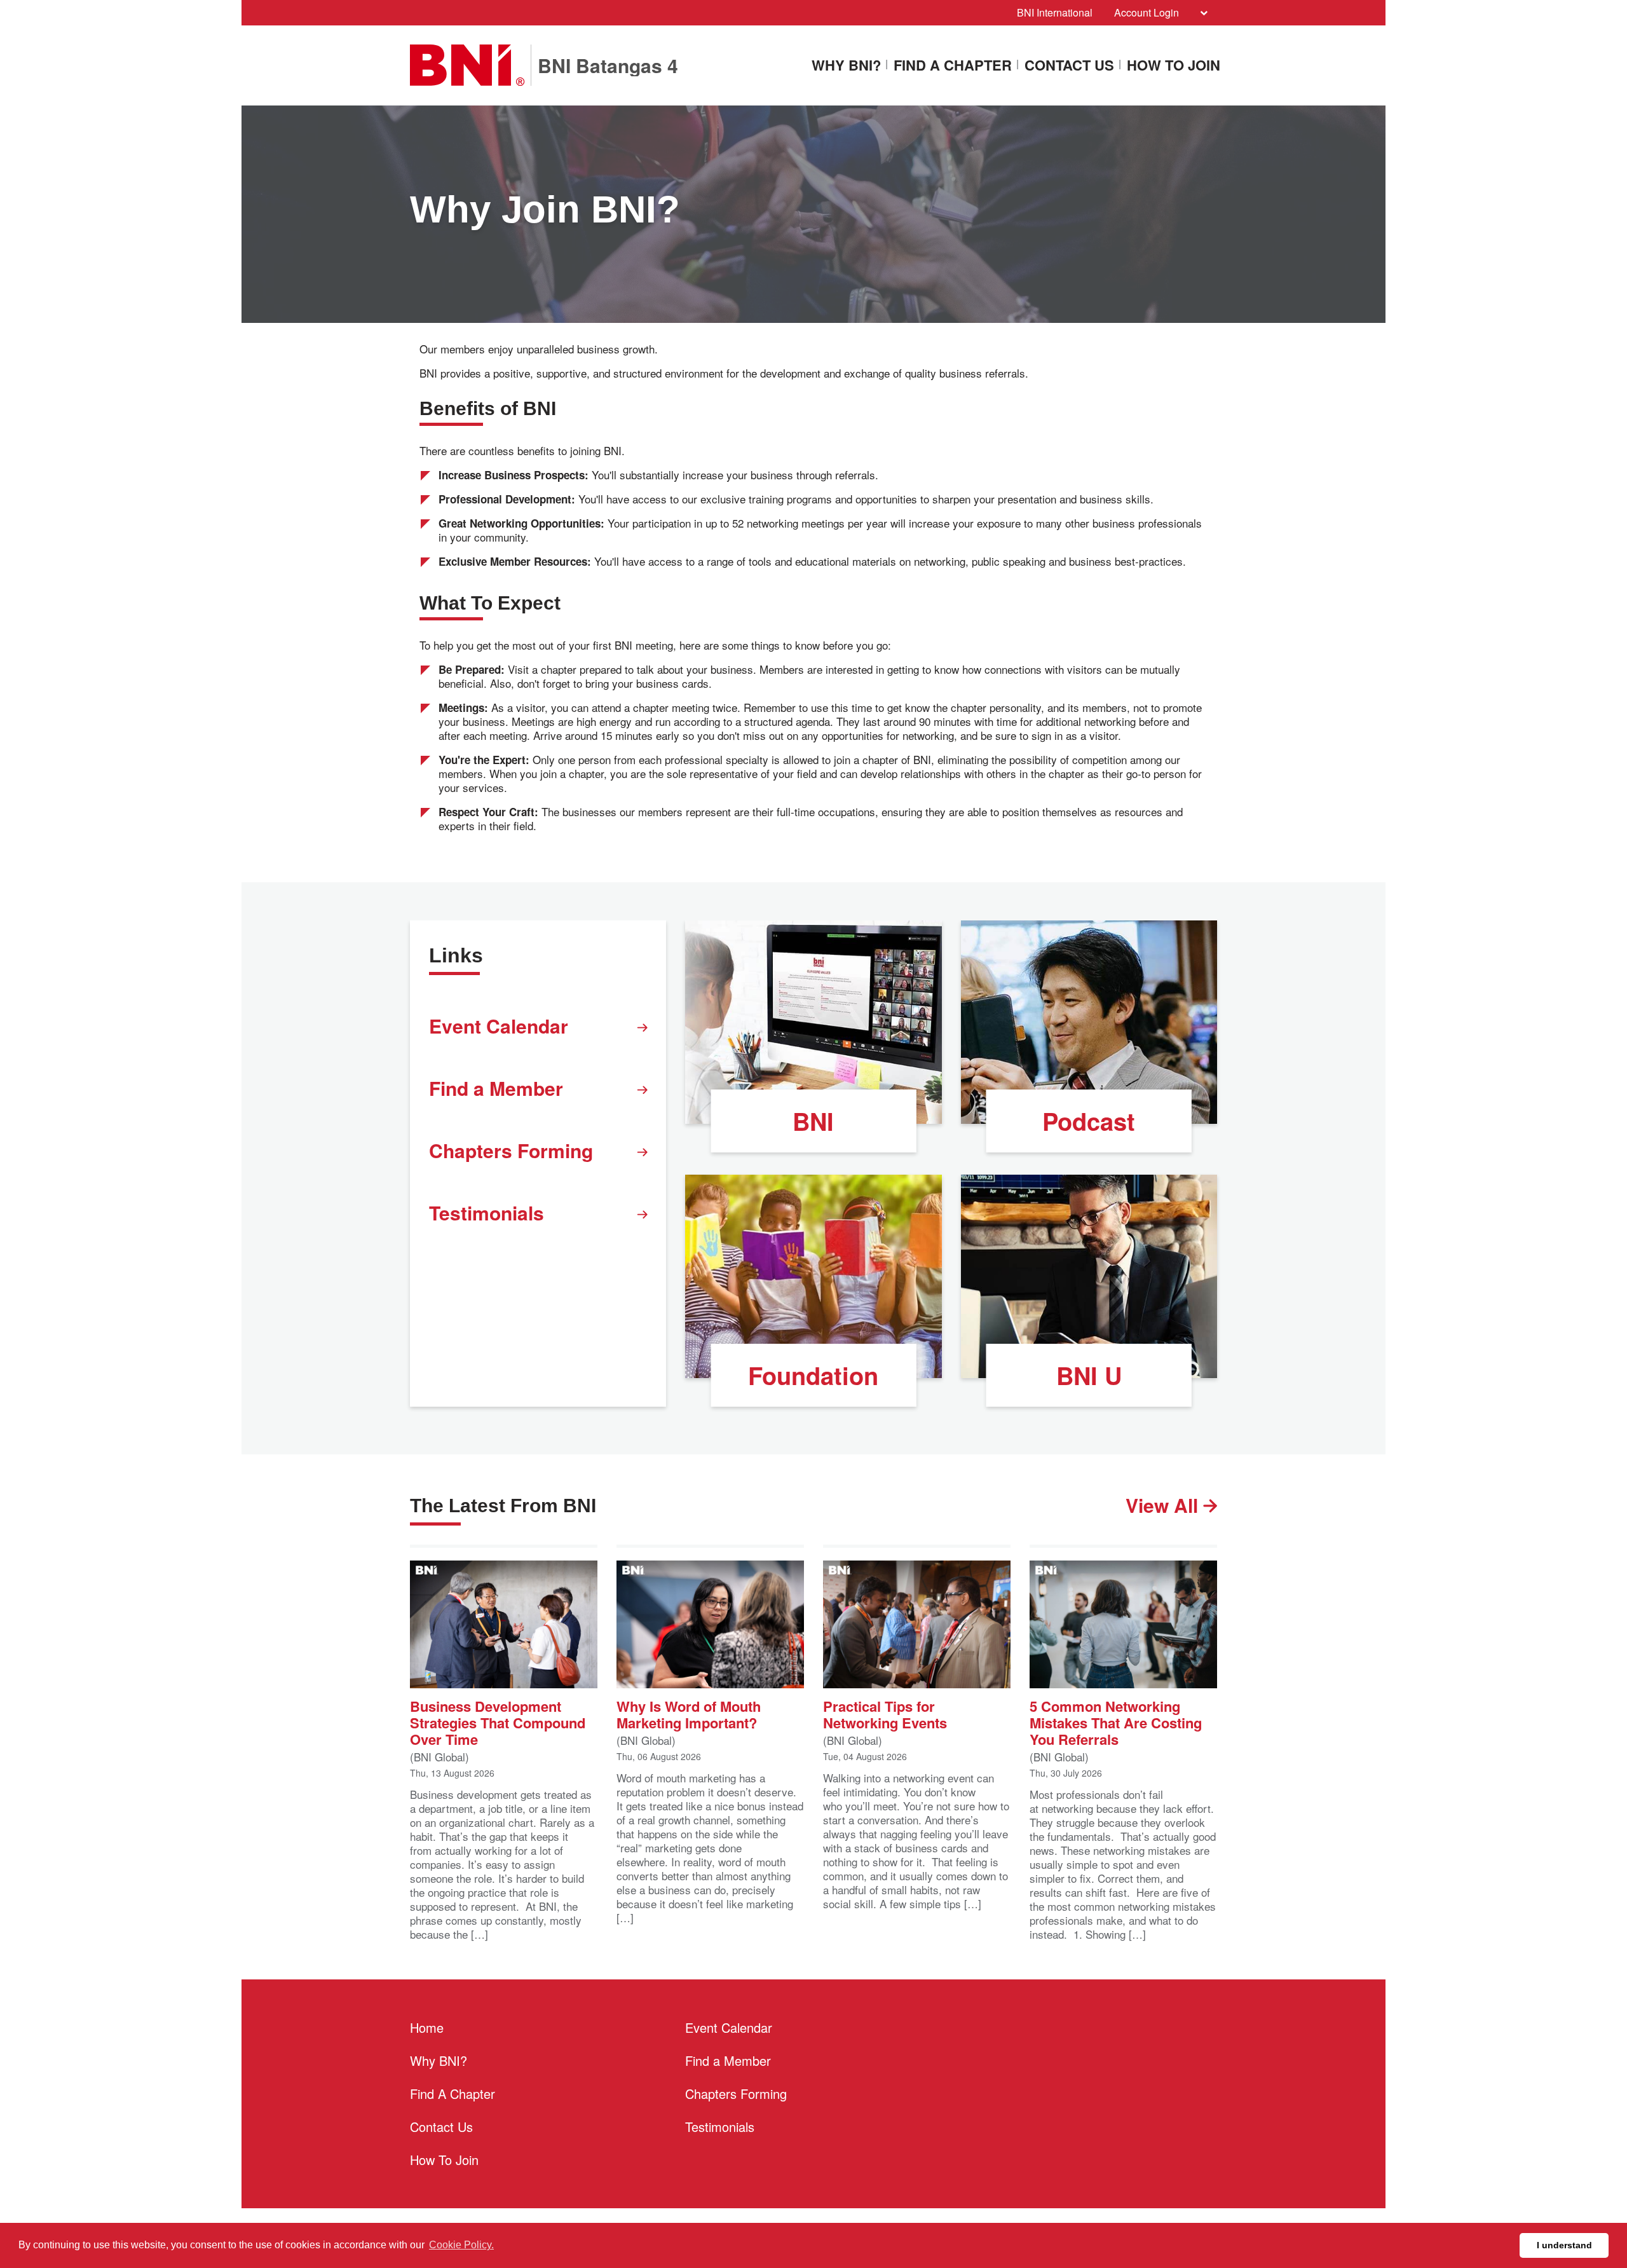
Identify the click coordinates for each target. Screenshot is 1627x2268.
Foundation (813, 1375)
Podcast (1089, 1121)
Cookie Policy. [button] (461, 2245)
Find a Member (496, 1088)
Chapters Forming (511, 1150)
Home (427, 2027)
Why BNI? (846, 66)
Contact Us (1069, 66)
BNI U (1089, 1375)
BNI (813, 1121)
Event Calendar (499, 1026)
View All (1164, 1505)
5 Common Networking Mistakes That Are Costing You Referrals (1116, 1722)
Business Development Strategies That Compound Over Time (498, 1722)
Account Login (1147, 12)
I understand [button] (1564, 2245)
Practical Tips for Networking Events (885, 1713)
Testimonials (487, 1213)
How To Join (1174, 66)
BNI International (1055, 12)
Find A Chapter (953, 66)
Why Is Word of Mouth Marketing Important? (689, 1713)
